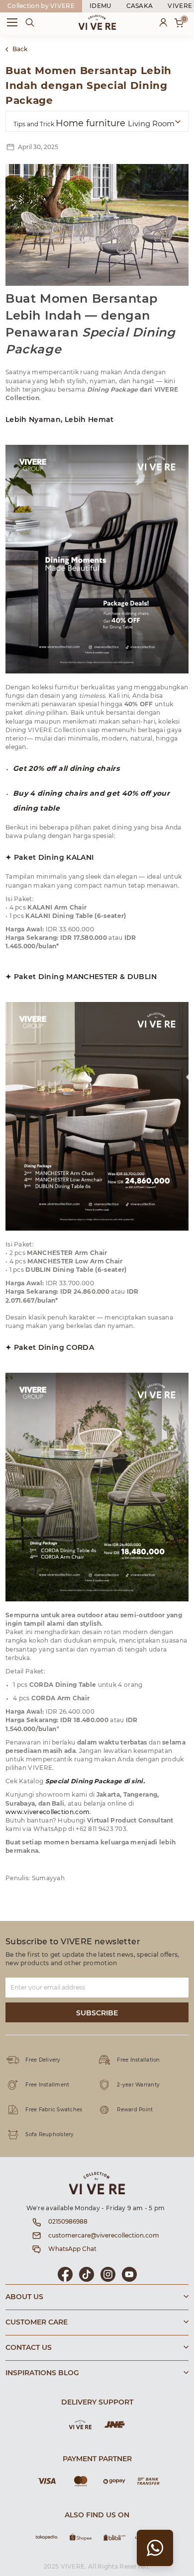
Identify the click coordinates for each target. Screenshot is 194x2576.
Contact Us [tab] (29, 2348)
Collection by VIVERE (41, 6)
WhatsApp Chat (72, 2249)
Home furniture (92, 124)
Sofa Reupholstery (49, 2135)
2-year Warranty (138, 2085)
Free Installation (138, 2060)
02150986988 (68, 2222)
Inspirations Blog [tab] (42, 2373)
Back (20, 49)
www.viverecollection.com (48, 1812)
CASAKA (140, 6)
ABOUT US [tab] (24, 2297)
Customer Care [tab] (37, 2323)
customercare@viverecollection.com (104, 2236)
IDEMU (100, 6)
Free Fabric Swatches (54, 2110)
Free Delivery (43, 2060)
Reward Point (135, 2110)
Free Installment (47, 2085)
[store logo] (97, 22)
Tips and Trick (35, 124)
